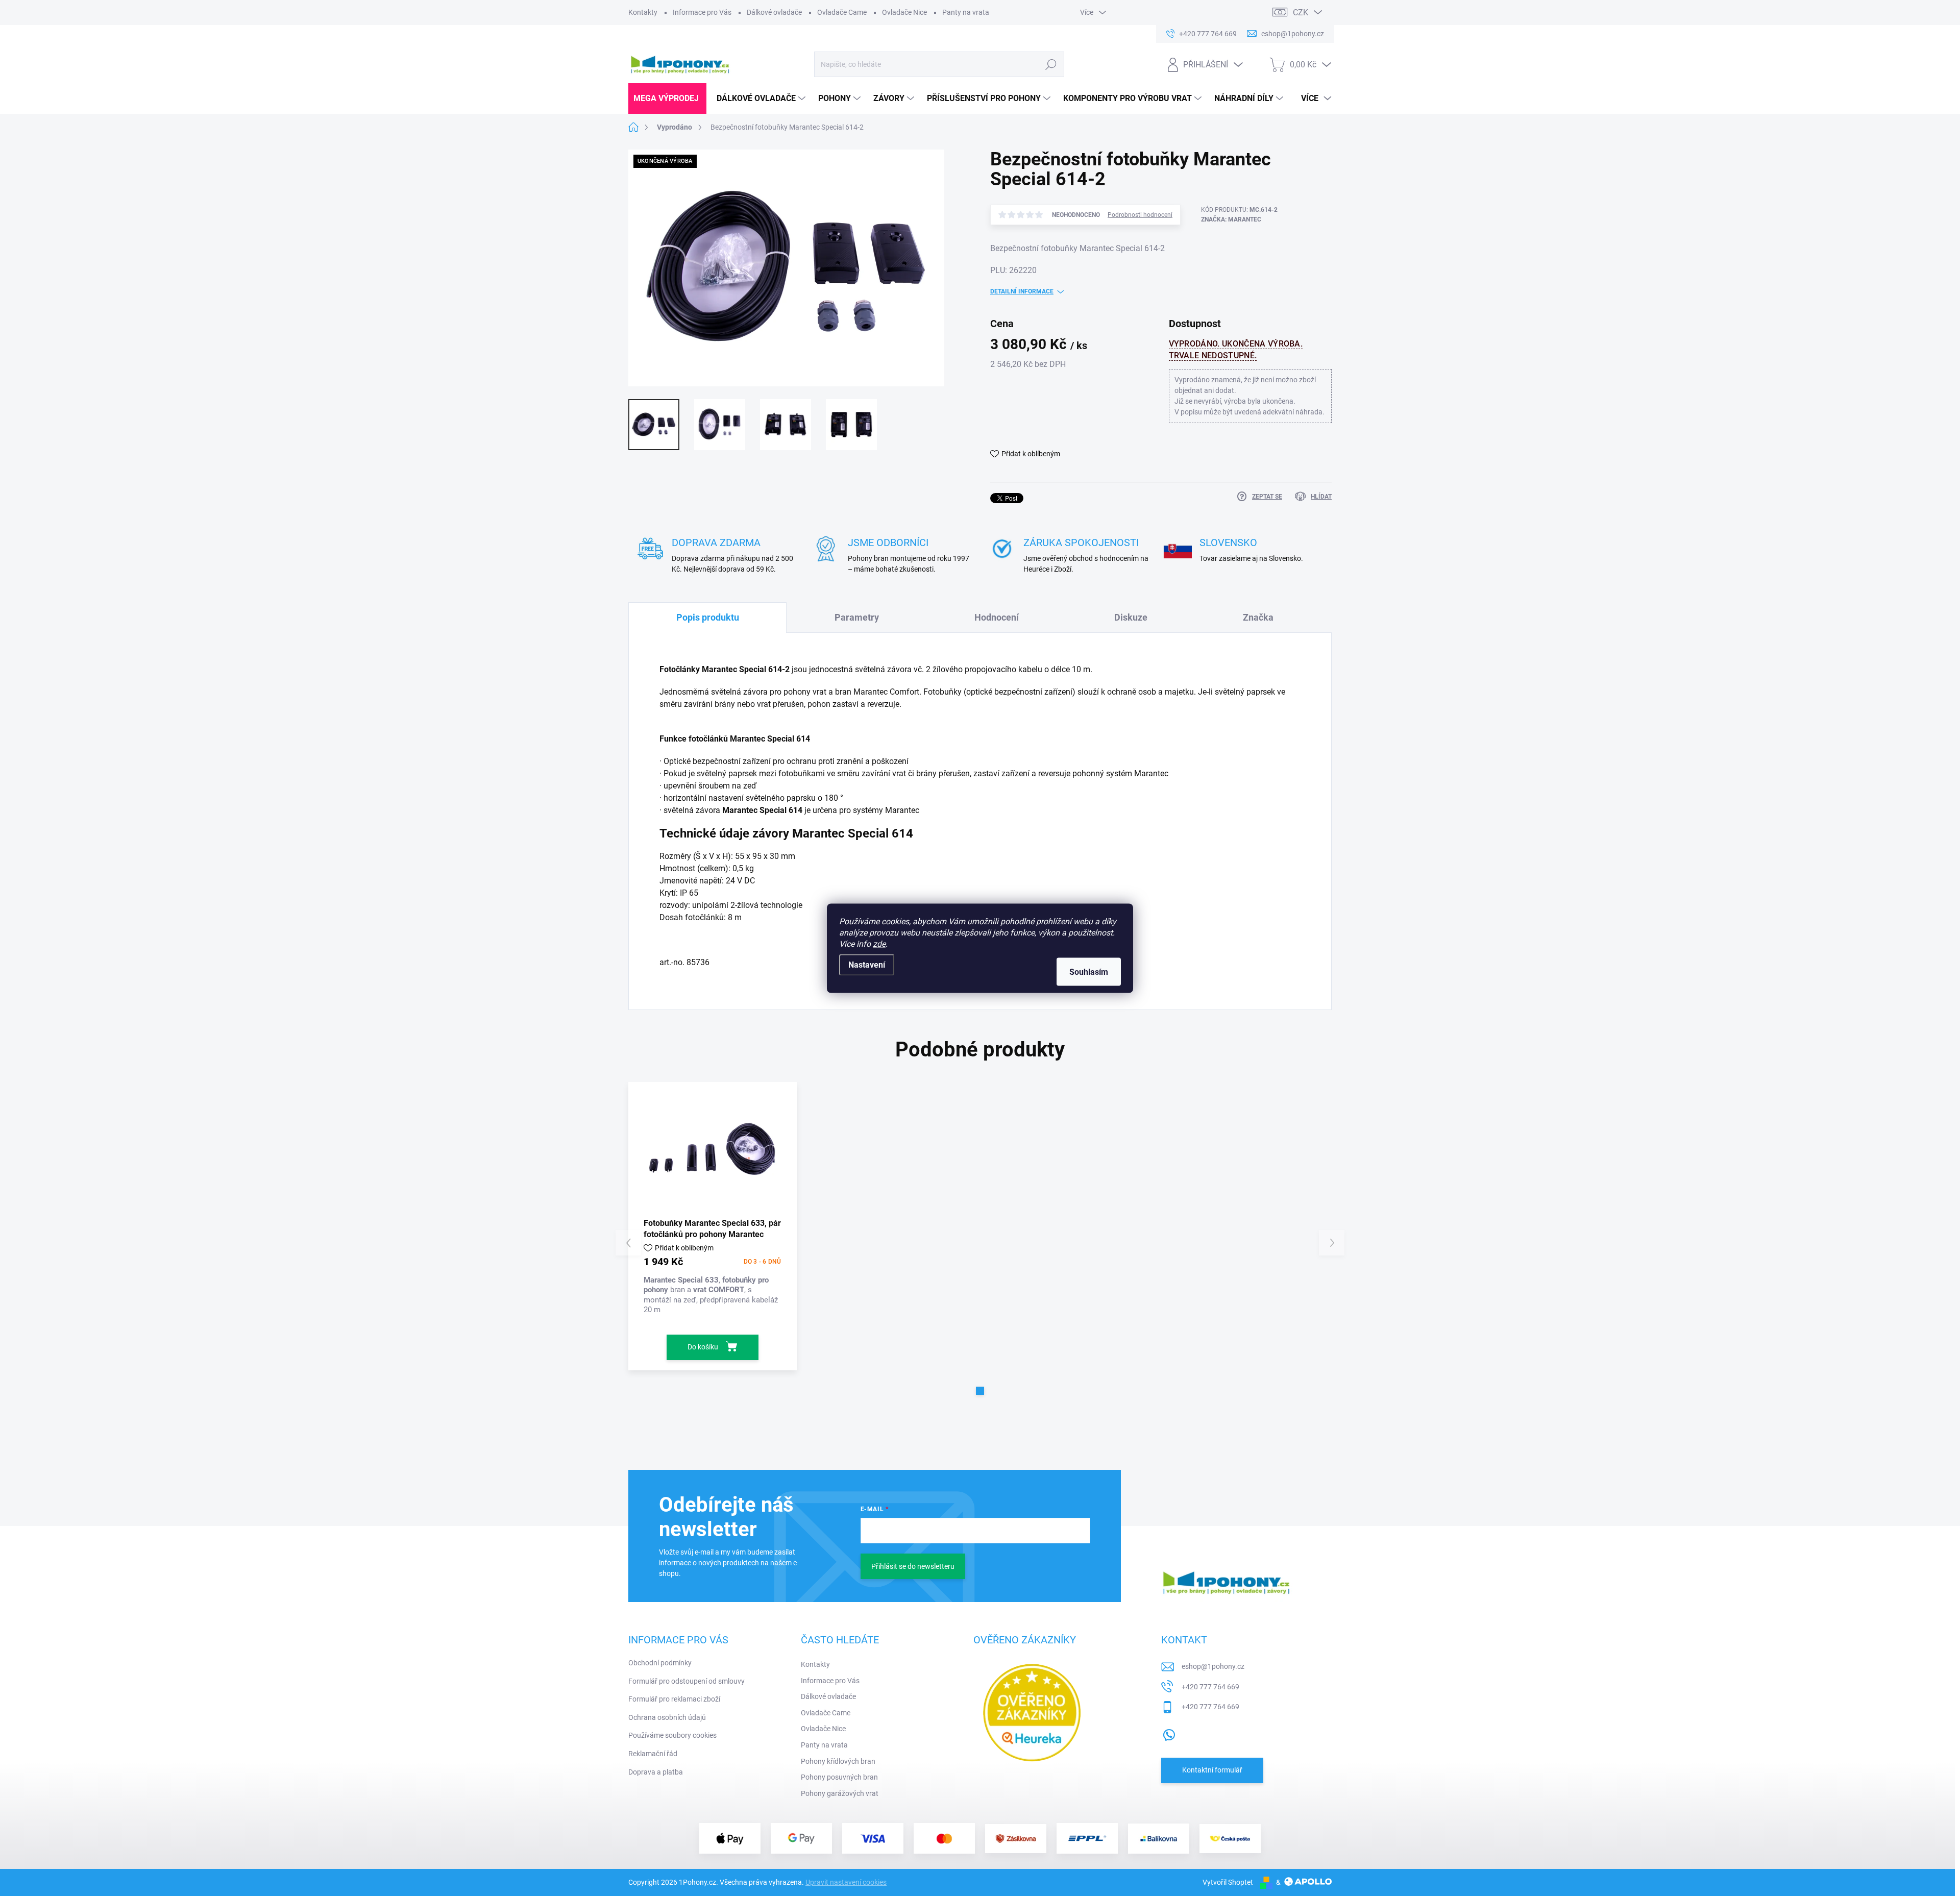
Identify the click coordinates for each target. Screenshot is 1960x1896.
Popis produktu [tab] (708, 617)
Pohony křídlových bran (838, 1761)
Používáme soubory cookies (672, 1735)
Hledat (1051, 64)
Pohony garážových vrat (840, 1793)
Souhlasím (1089, 971)
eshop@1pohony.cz (1213, 1666)
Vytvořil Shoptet (1228, 1882)
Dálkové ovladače (774, 12)
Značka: (1231, 219)
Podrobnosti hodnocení (1140, 215)
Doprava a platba (656, 1772)
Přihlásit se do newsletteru (913, 1566)
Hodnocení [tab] (997, 617)
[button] (980, 1391)
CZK (1301, 13)
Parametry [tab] (857, 617)
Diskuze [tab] (1131, 617)
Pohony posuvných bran (839, 1777)
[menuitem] (667, 99)
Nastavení (867, 964)
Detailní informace (1022, 291)
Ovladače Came (842, 12)
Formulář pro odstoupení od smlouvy (687, 1681)
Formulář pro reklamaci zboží (674, 1699)
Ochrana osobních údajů (667, 1717)
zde (879, 943)
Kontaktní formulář (1212, 1770)
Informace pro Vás (702, 12)
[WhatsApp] (1169, 1733)
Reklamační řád (653, 1754)
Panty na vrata (966, 12)
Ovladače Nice (904, 12)
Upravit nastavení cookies (846, 1882)
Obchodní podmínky (660, 1663)
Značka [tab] (1258, 617)
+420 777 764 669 (1210, 1687)
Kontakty (643, 12)
